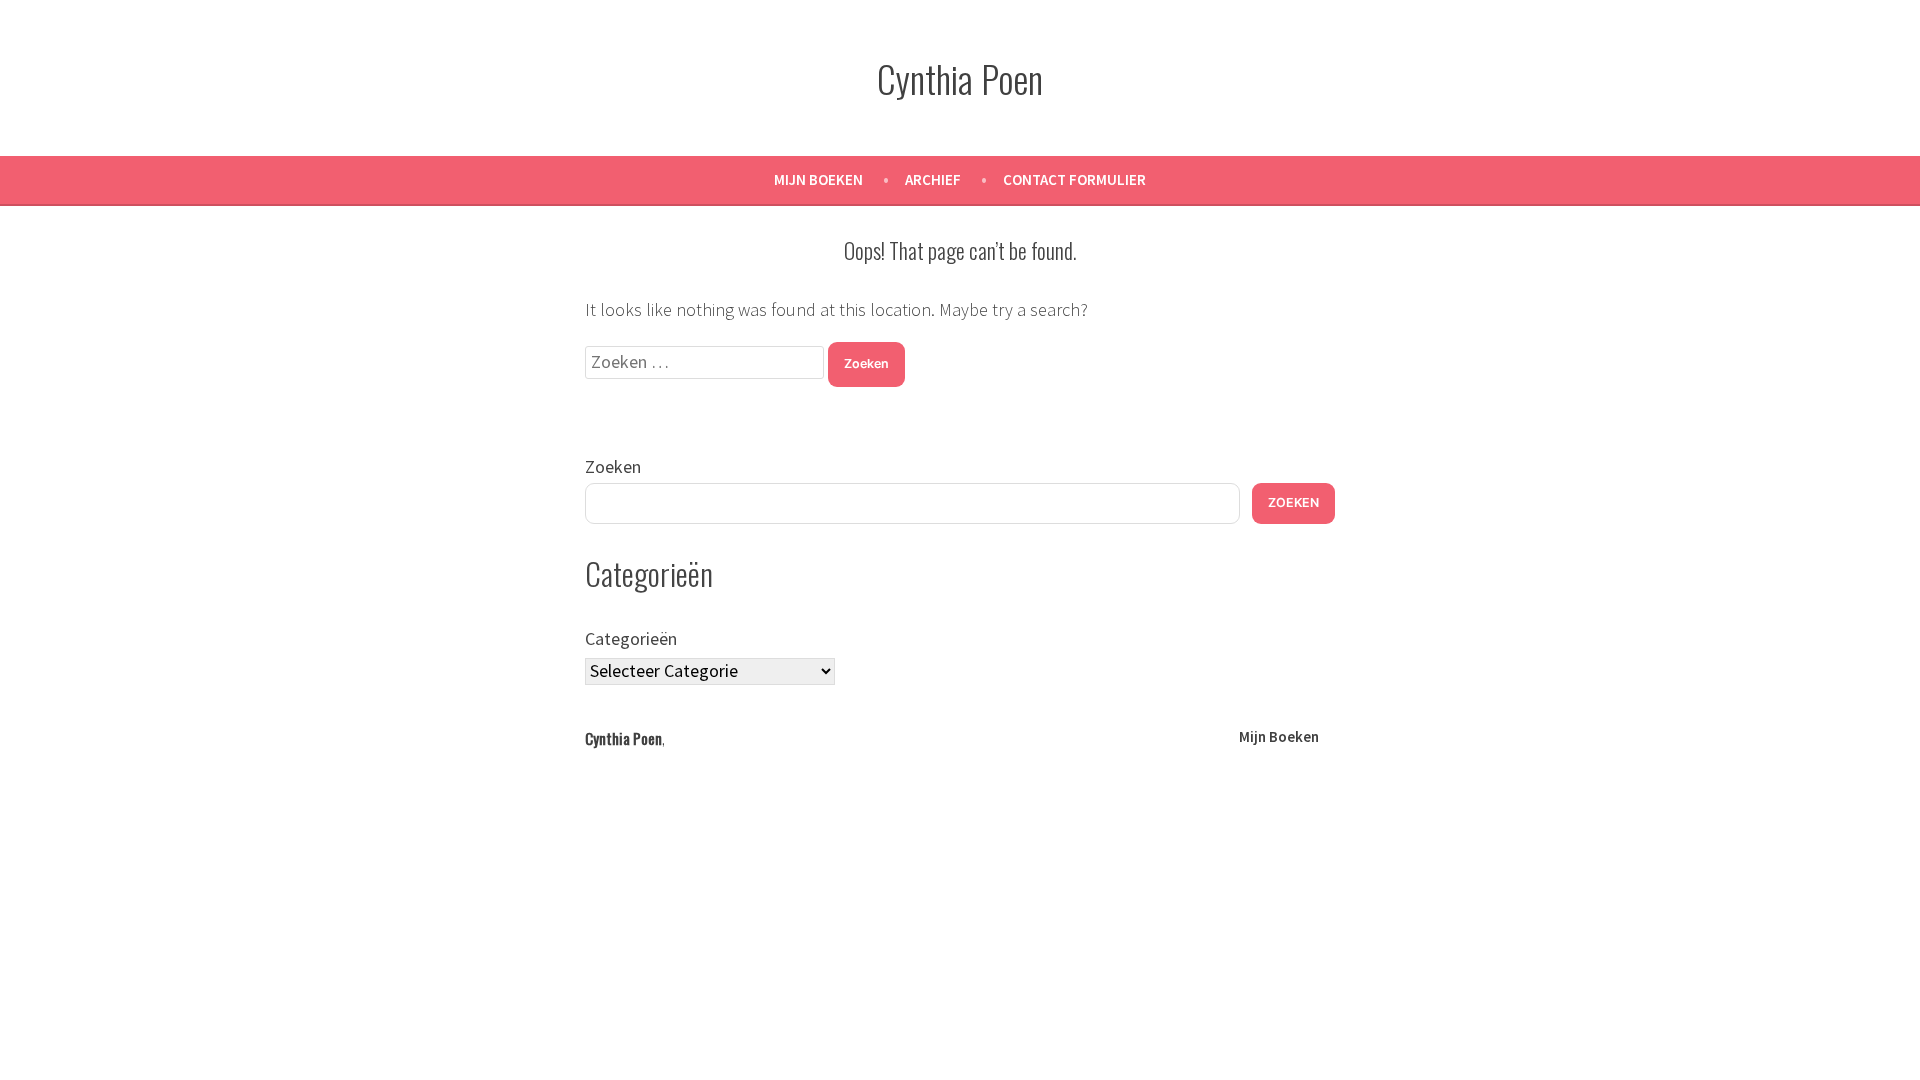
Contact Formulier (1074, 179)
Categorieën (631, 638)
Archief (933, 179)
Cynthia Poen (960, 78)
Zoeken (613, 466)
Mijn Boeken (818, 179)
